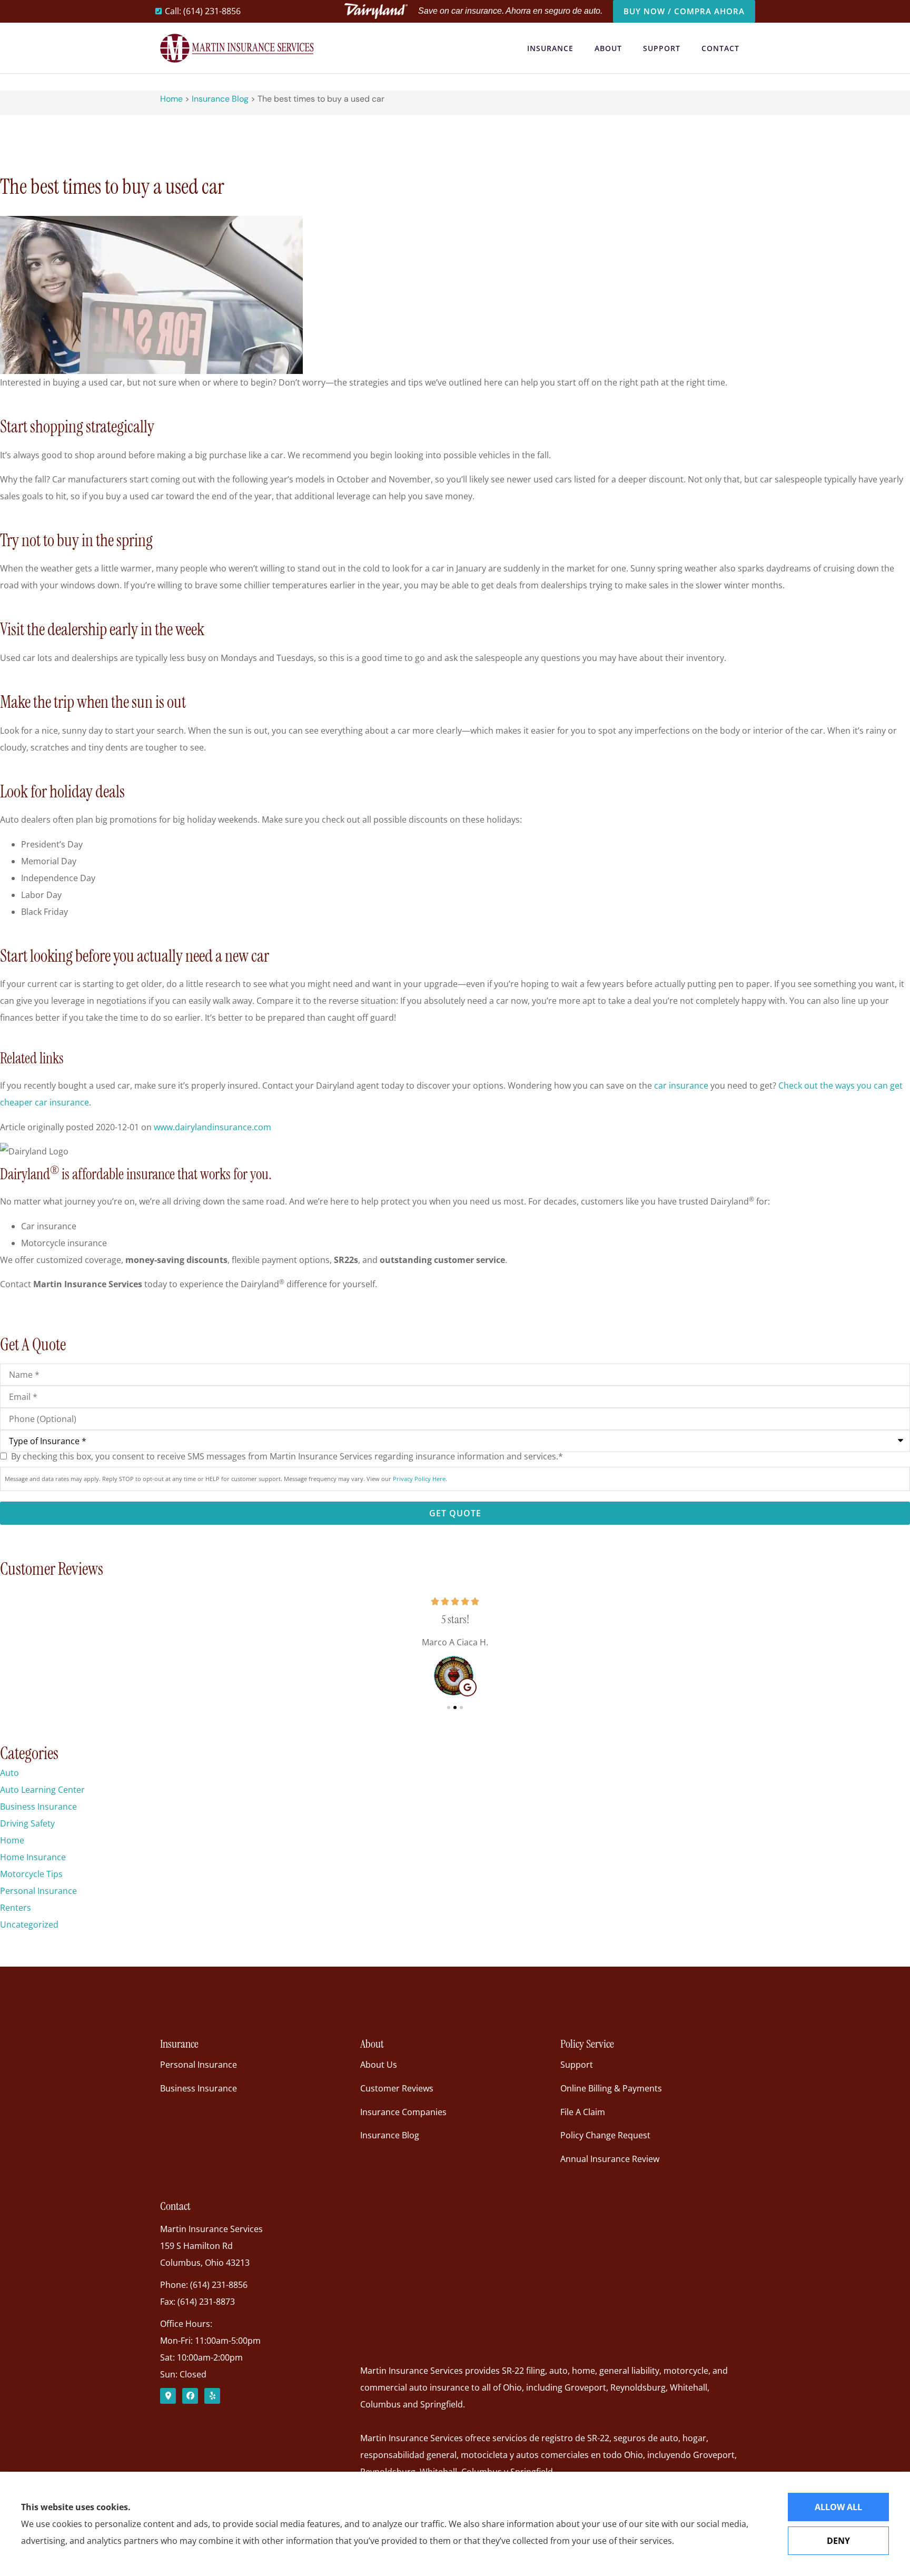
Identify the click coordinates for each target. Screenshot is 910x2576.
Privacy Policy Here (419, 1479)
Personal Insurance (199, 2065)
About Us (379, 2065)
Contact (720, 48)
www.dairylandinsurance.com (212, 1127)
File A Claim (583, 2112)
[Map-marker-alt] (168, 2396)
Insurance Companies (403, 2112)
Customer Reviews (397, 2088)
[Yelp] (212, 2396)
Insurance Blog (220, 99)
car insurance (681, 1085)
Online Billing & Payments (611, 2088)
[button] (449, 1708)
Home (171, 99)
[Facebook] (190, 2396)
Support (662, 48)
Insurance (550, 48)
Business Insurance (199, 2088)
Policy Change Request (605, 2135)
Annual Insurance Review (610, 2159)
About (608, 48)
